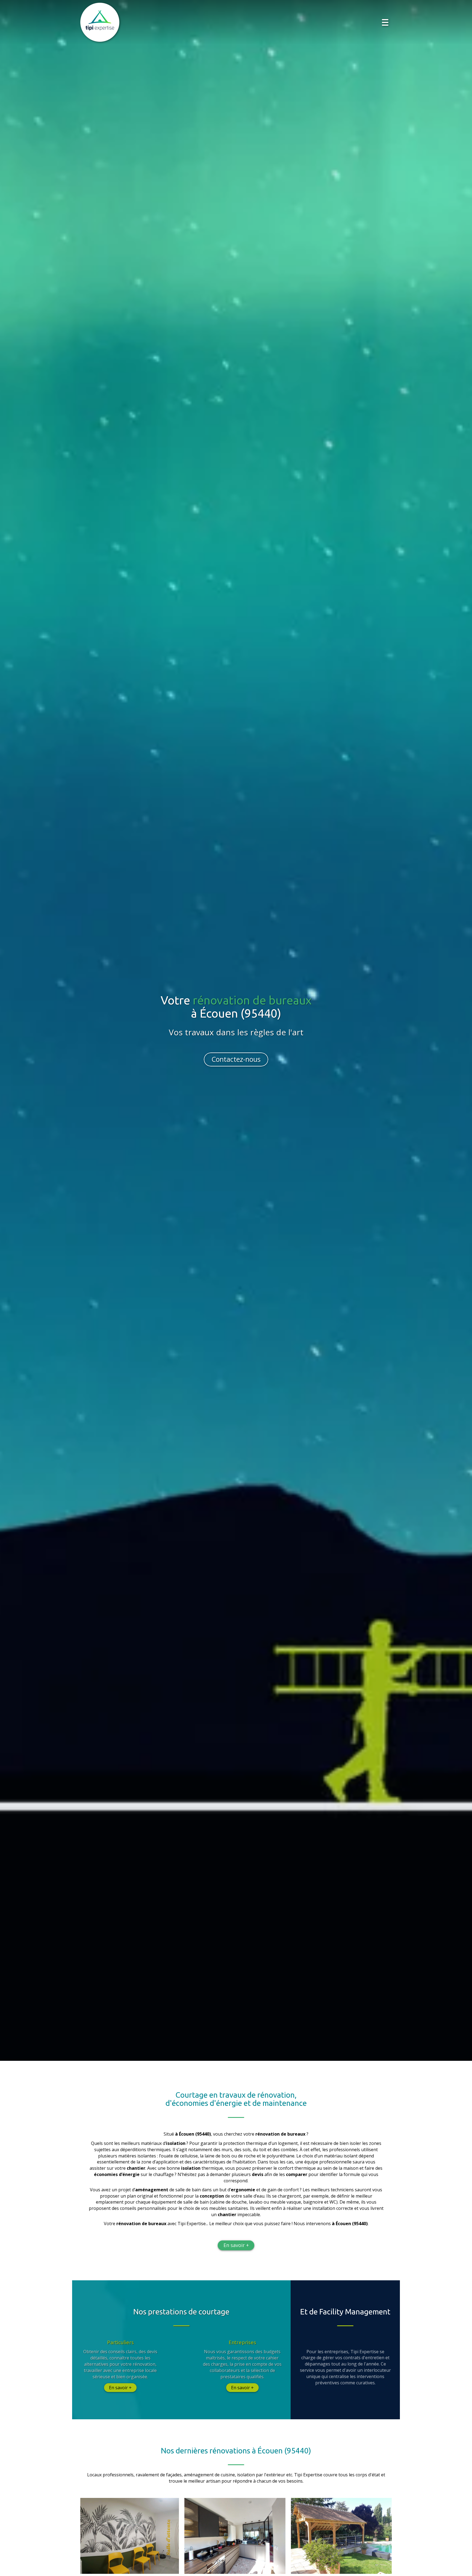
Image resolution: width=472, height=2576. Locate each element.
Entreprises (242, 2342)
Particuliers (120, 2342)
